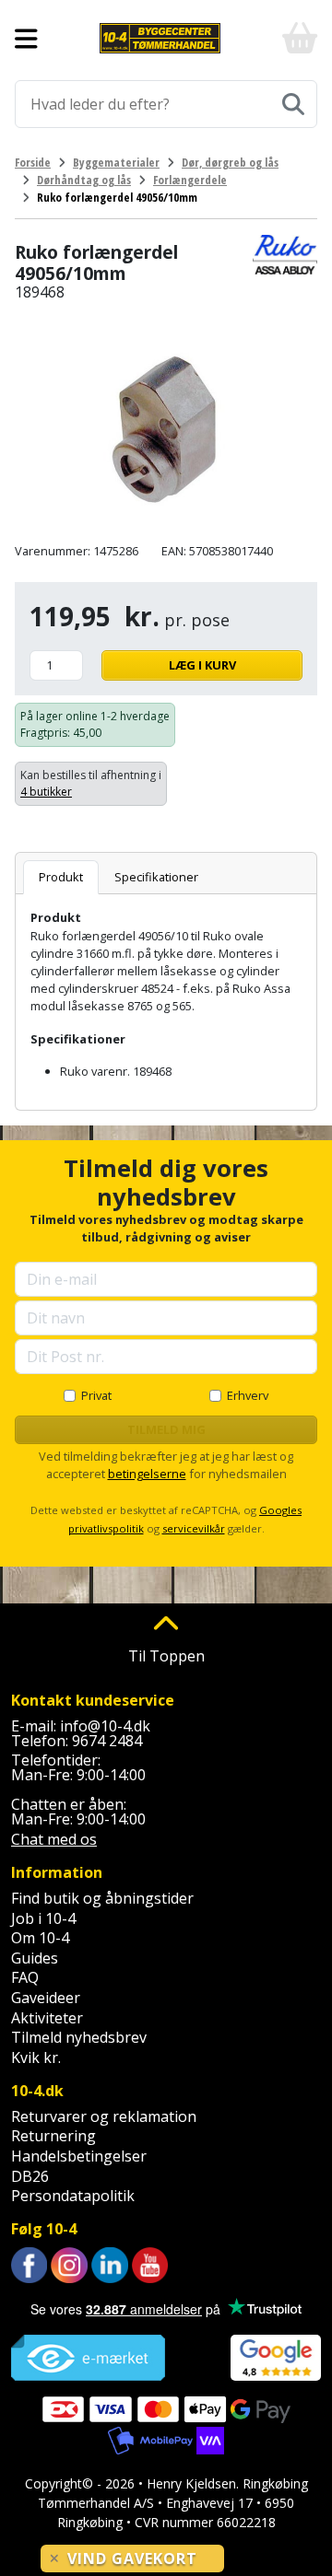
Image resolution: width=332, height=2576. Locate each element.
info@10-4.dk (105, 1726)
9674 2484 (107, 1741)
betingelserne (147, 1474)
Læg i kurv (202, 665)
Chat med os (54, 1839)
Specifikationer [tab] (156, 877)
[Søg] (293, 104)
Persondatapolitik (73, 2196)
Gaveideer (46, 1998)
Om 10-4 (40, 1938)
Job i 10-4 (43, 1918)
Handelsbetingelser (79, 2156)
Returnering (53, 2136)
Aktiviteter (47, 2018)
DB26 (30, 2176)
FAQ (25, 1977)
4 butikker (46, 792)
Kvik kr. (36, 2057)
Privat (96, 1395)
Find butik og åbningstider (102, 1898)
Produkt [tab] (61, 877)
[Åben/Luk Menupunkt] (26, 39)
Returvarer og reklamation (104, 2116)
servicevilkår (194, 1528)
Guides (35, 1958)
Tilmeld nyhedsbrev (79, 2037)
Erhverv (248, 1395)
